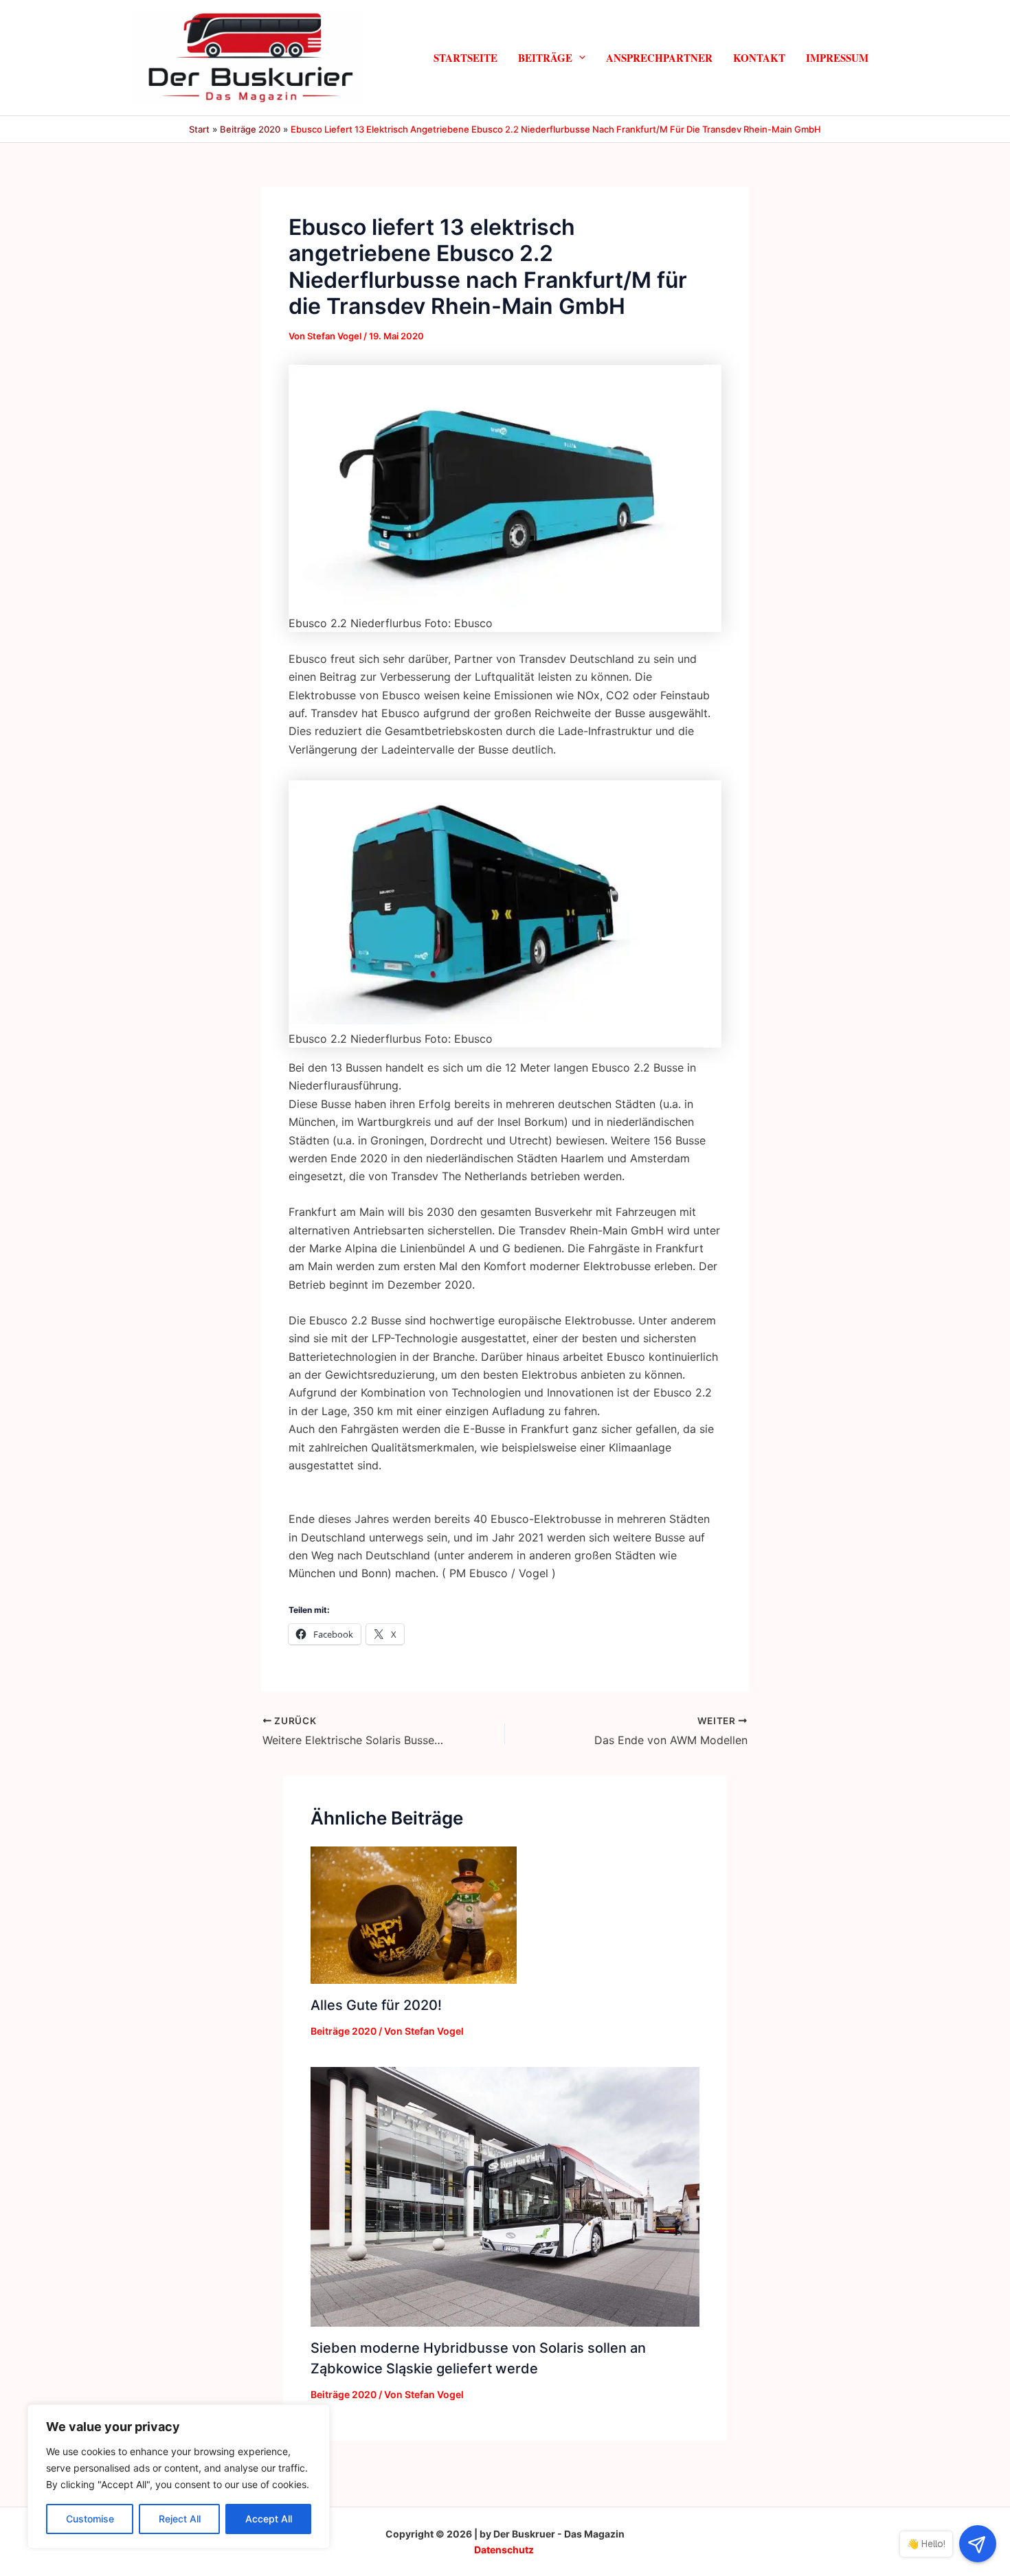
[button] (579, 57)
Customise (90, 2519)
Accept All (269, 2519)
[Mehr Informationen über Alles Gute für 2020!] (414, 1914)
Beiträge (545, 57)
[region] (179, 2476)
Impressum (837, 57)
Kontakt (759, 57)
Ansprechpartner (659, 57)
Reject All (180, 2519)
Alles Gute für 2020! (376, 2005)
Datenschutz (504, 2550)
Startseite (465, 57)
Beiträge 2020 (344, 2031)
